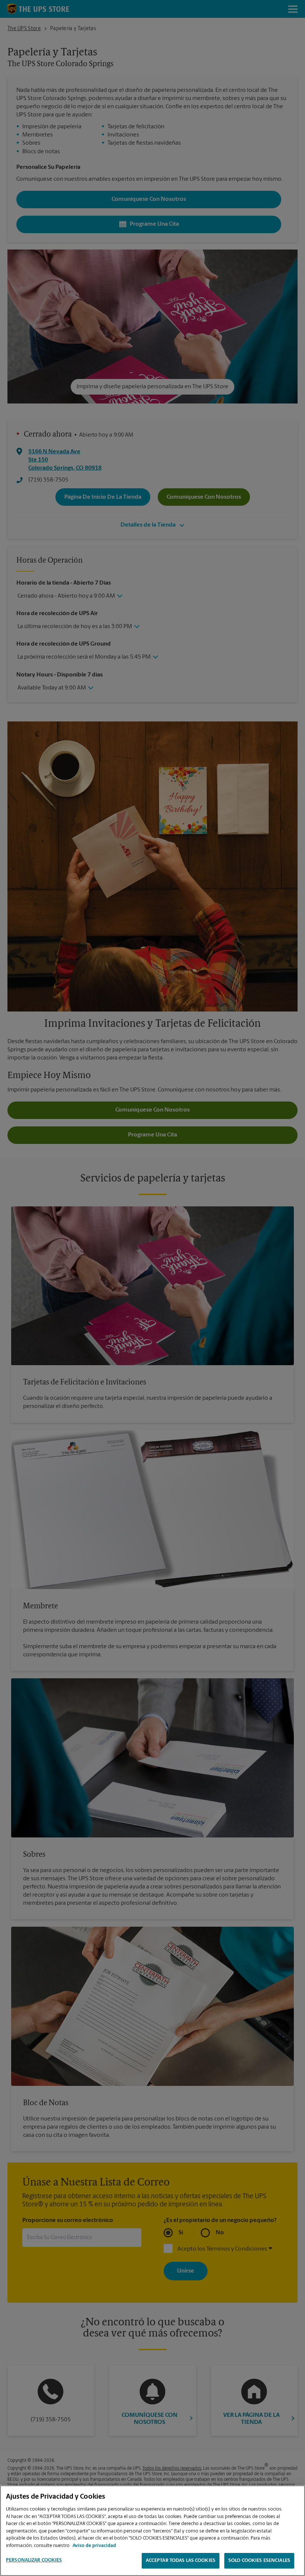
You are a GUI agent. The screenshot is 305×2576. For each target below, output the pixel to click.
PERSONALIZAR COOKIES (34, 2560)
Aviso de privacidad (94, 2546)
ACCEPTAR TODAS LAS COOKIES (181, 2561)
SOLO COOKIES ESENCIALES (259, 2561)
